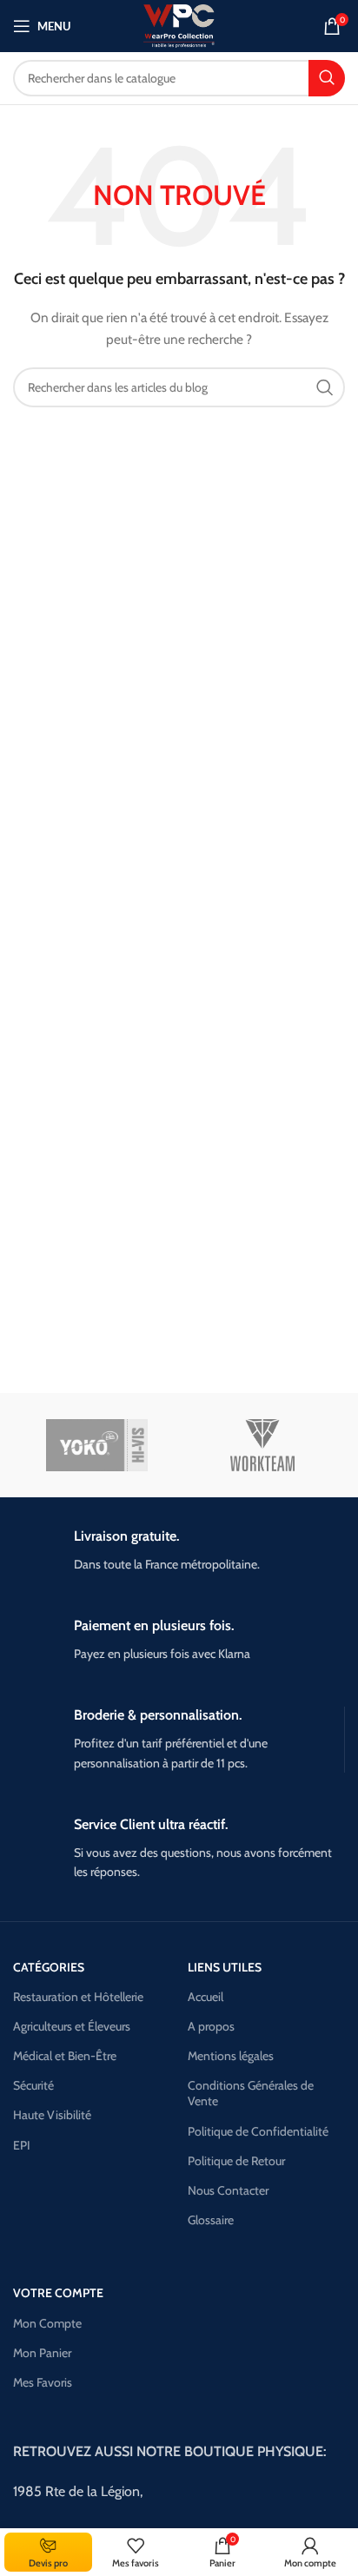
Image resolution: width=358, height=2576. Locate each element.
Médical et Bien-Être (65, 2056)
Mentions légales (231, 2056)
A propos (211, 2026)
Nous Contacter (228, 2190)
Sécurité (33, 2085)
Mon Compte (47, 2323)
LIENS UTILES (225, 1967)
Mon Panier (42, 2353)
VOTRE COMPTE (58, 2293)
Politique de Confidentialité (258, 2131)
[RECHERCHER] (327, 78)
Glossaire (211, 2220)
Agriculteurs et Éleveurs (72, 2026)
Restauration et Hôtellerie (78, 1997)
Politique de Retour (236, 2161)
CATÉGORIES (49, 1967)
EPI (22, 2145)
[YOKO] (97, 1445)
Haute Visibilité (52, 2115)
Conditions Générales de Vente (251, 2093)
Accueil (206, 1997)
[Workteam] (263, 1445)
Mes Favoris (43, 2382)
